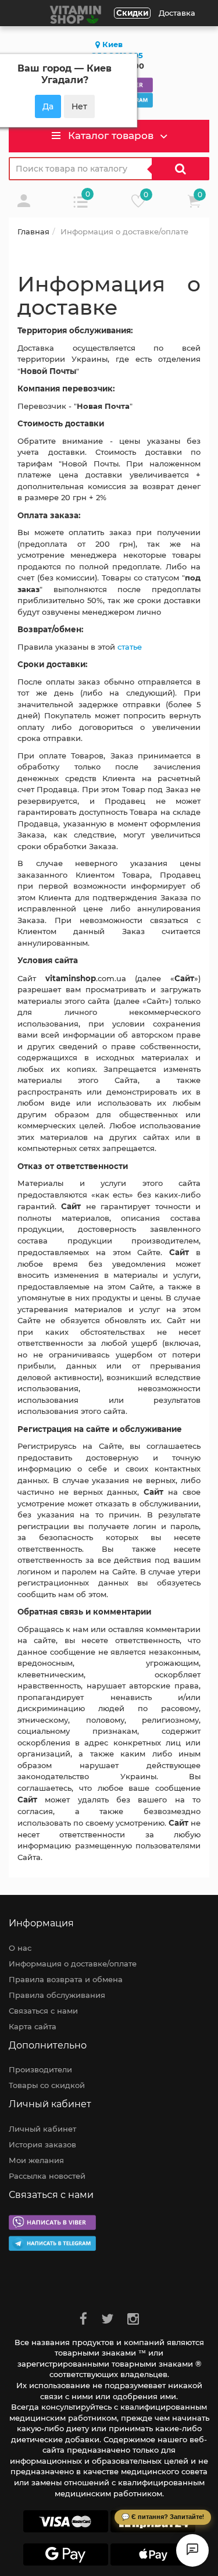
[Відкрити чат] (192, 2550)
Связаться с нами (43, 2011)
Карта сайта (33, 2026)
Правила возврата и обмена (66, 1979)
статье (130, 647)
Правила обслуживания (57, 1995)
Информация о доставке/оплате (73, 1964)
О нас (20, 1948)
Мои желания (36, 2160)
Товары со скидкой (47, 2085)
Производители (40, 2069)
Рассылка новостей (47, 2176)
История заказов (42, 2144)
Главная (33, 231)
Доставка (177, 13)
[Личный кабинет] (24, 204)
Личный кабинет (42, 2129)
